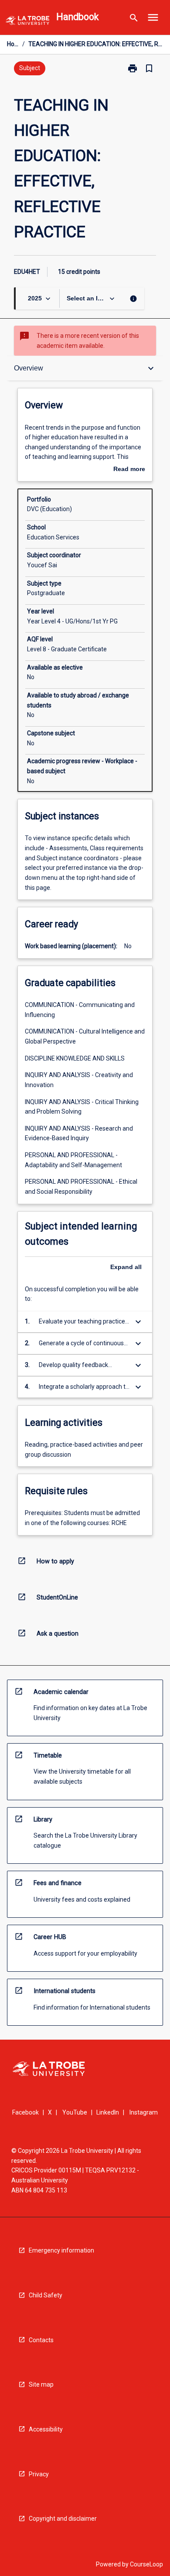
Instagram (144, 2112)
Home (13, 44)
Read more (129, 470)
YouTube (75, 2112)
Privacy (39, 2474)
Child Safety (46, 2295)
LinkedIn (108, 2112)
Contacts (41, 2340)
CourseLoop (146, 2564)
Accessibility (46, 2429)
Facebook (25, 2112)
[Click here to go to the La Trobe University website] (27, 22)
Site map (41, 2384)
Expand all (126, 1267)
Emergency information (61, 2250)
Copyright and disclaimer (63, 2519)
